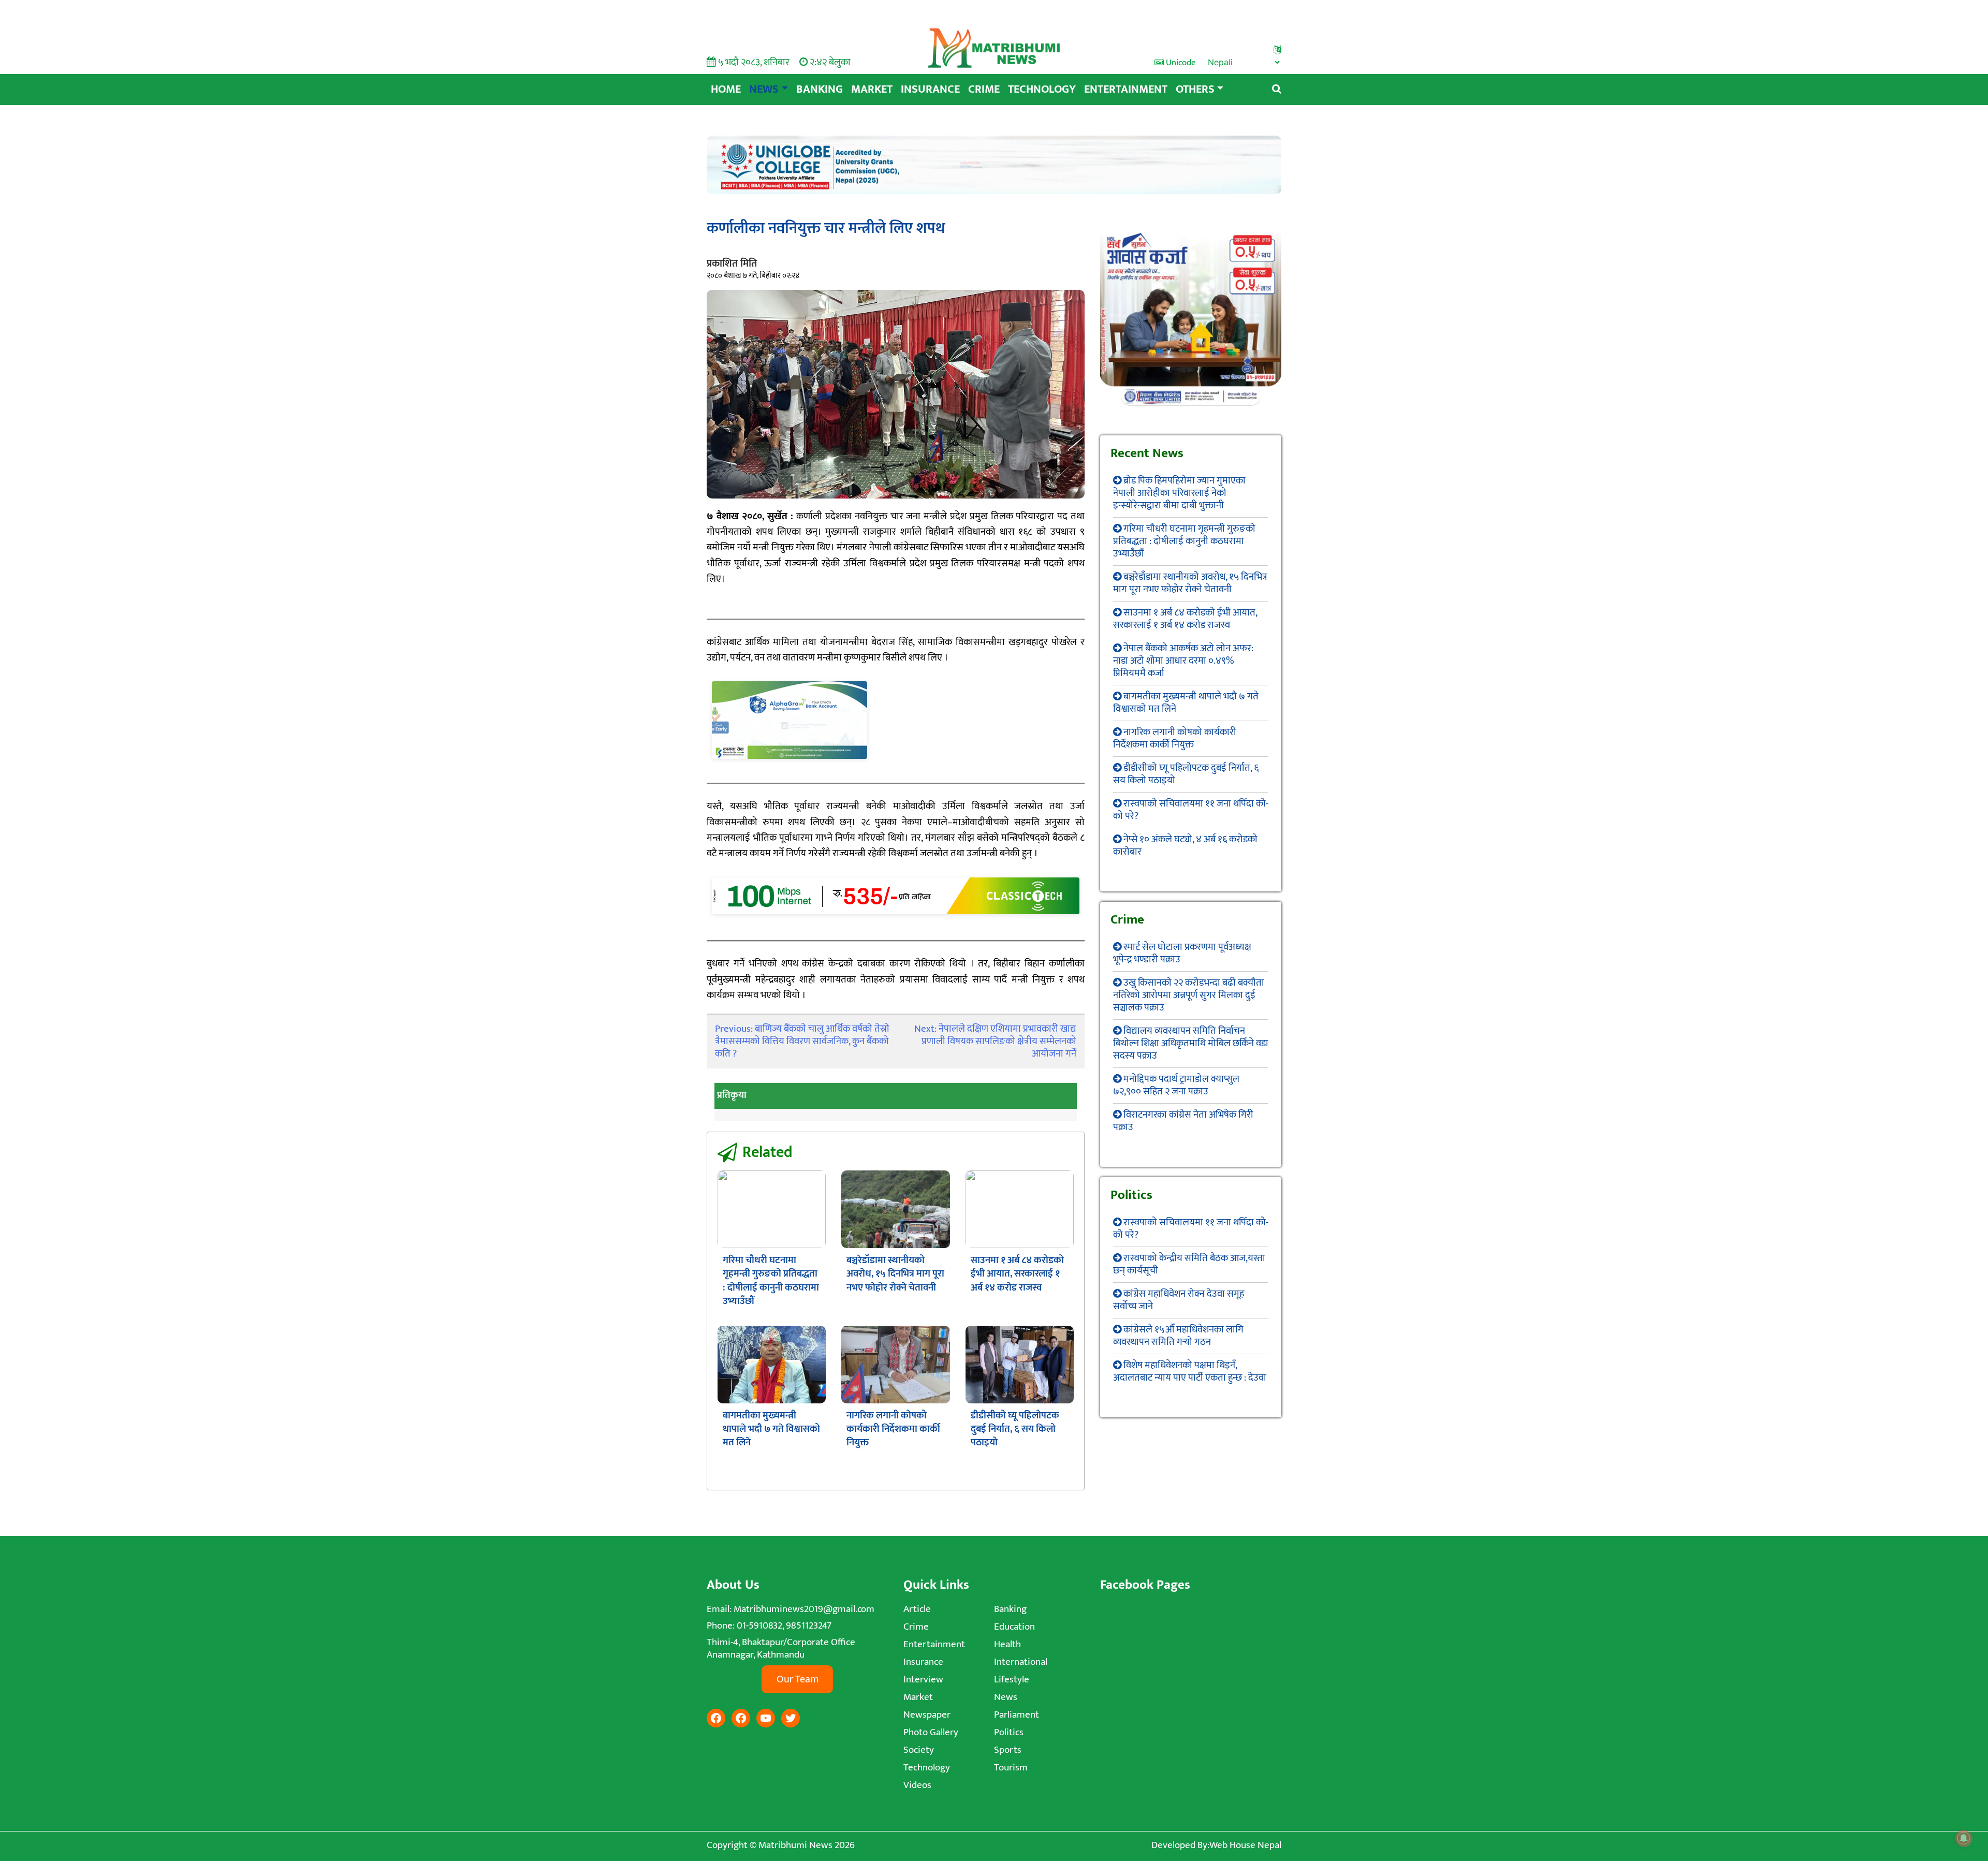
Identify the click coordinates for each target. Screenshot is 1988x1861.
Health (1007, 1644)
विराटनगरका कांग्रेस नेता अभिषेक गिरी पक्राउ (1183, 1121)
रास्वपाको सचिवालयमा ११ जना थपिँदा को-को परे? (1191, 810)
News (764, 89)
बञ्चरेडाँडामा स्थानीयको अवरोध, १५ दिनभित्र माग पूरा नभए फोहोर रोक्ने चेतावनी (895, 1274)
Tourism (1011, 1768)
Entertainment (1126, 89)
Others (1195, 89)
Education (1014, 1627)
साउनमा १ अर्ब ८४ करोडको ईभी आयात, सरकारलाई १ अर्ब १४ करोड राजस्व (1017, 1274)
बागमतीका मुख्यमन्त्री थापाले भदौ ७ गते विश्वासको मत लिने (771, 1429)
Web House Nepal (1245, 1845)
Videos (917, 1785)
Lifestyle (1012, 1680)
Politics (1009, 1732)
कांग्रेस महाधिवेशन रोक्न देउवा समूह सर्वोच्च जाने (1179, 1300)
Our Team (798, 1679)
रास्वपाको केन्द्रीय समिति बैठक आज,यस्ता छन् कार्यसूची (1189, 1264)
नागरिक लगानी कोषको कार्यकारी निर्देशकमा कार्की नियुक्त (893, 1429)
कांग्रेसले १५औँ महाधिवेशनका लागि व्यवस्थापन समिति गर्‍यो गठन (1178, 1336)
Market (872, 89)
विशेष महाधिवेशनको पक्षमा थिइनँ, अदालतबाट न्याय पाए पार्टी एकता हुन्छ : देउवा (1190, 1372)
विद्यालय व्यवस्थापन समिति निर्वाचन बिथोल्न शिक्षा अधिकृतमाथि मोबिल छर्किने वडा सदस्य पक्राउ (1191, 1043)
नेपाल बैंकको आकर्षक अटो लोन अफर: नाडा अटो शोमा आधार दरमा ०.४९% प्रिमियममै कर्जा (1183, 661)
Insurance (930, 89)
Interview (923, 1680)
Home (726, 89)
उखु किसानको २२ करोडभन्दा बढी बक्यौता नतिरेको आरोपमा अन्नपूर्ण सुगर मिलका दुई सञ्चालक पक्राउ (1189, 995)
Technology (1042, 89)
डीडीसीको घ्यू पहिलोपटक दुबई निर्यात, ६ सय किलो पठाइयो (1015, 1429)
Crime (984, 89)
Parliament (1017, 1715)
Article (917, 1609)
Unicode (1180, 63)
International (1021, 1662)
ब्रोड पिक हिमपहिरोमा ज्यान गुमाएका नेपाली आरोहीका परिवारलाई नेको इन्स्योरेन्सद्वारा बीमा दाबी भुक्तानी (1179, 493)
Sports (1008, 1750)
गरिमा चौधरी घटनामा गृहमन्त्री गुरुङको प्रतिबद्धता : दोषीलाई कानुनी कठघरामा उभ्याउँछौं (771, 1281)
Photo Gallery (931, 1732)
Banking (820, 89)
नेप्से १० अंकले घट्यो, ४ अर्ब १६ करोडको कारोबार (1185, 846)
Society (919, 1750)
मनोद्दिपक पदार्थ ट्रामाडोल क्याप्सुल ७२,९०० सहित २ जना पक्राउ (1176, 1085)
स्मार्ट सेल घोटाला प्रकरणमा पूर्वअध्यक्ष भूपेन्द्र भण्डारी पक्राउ (1182, 953)
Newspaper (927, 1715)
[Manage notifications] (1964, 1838)
